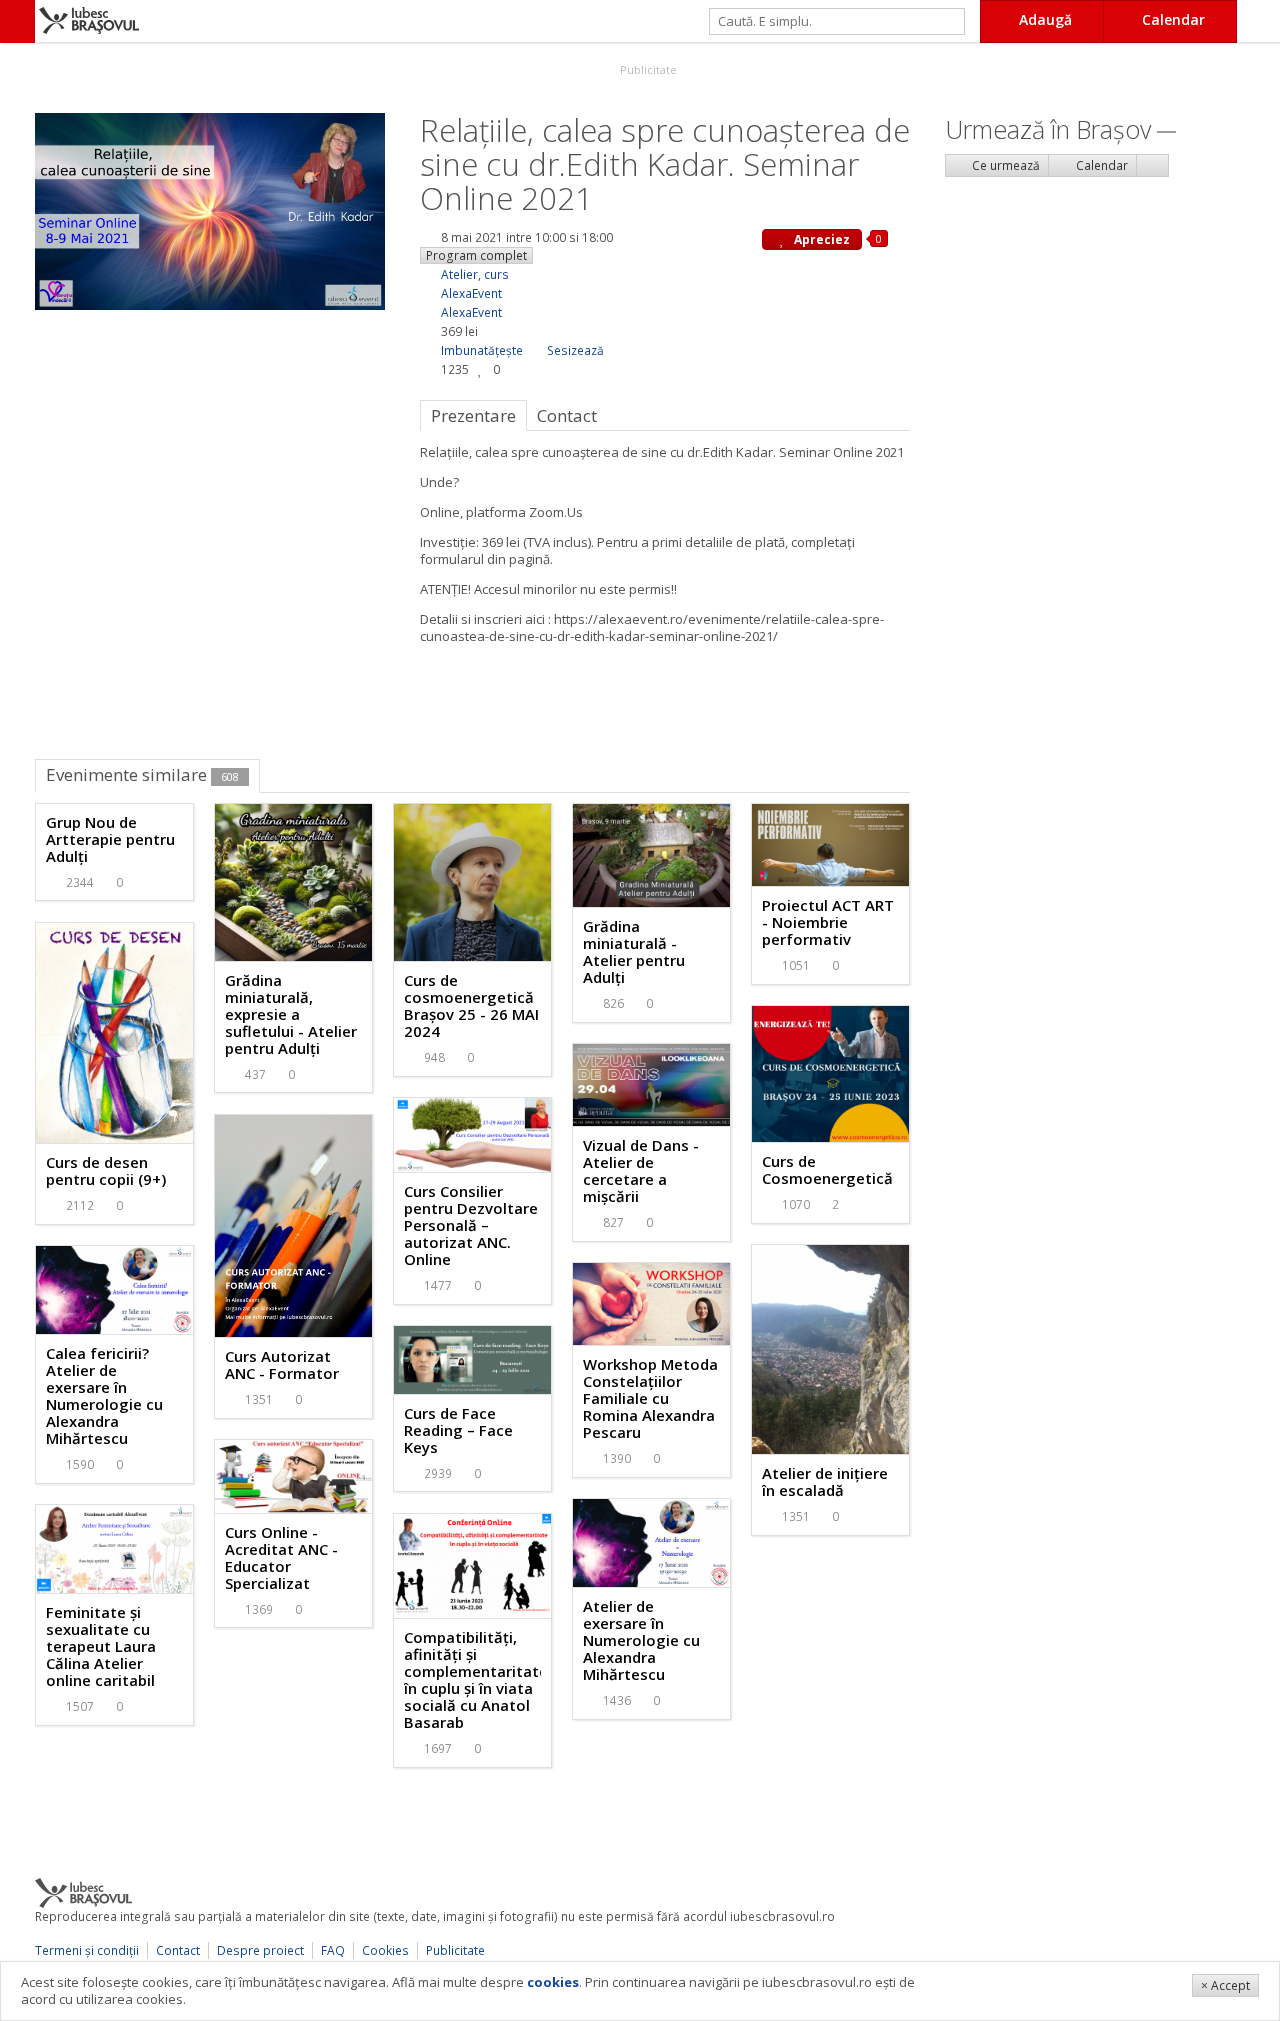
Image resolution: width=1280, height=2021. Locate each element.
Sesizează (575, 350)
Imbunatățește (482, 350)
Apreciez (820, 239)
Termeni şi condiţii (87, 1950)
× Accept (1225, 1985)
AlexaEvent (471, 293)
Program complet (476, 255)
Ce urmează (1004, 165)
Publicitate (647, 69)
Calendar (1100, 165)
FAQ (333, 1950)
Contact (178, 1950)
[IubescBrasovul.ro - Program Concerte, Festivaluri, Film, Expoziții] (17, 21)
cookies (553, 1982)
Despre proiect (260, 1950)
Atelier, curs (475, 274)
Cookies (385, 1950)
